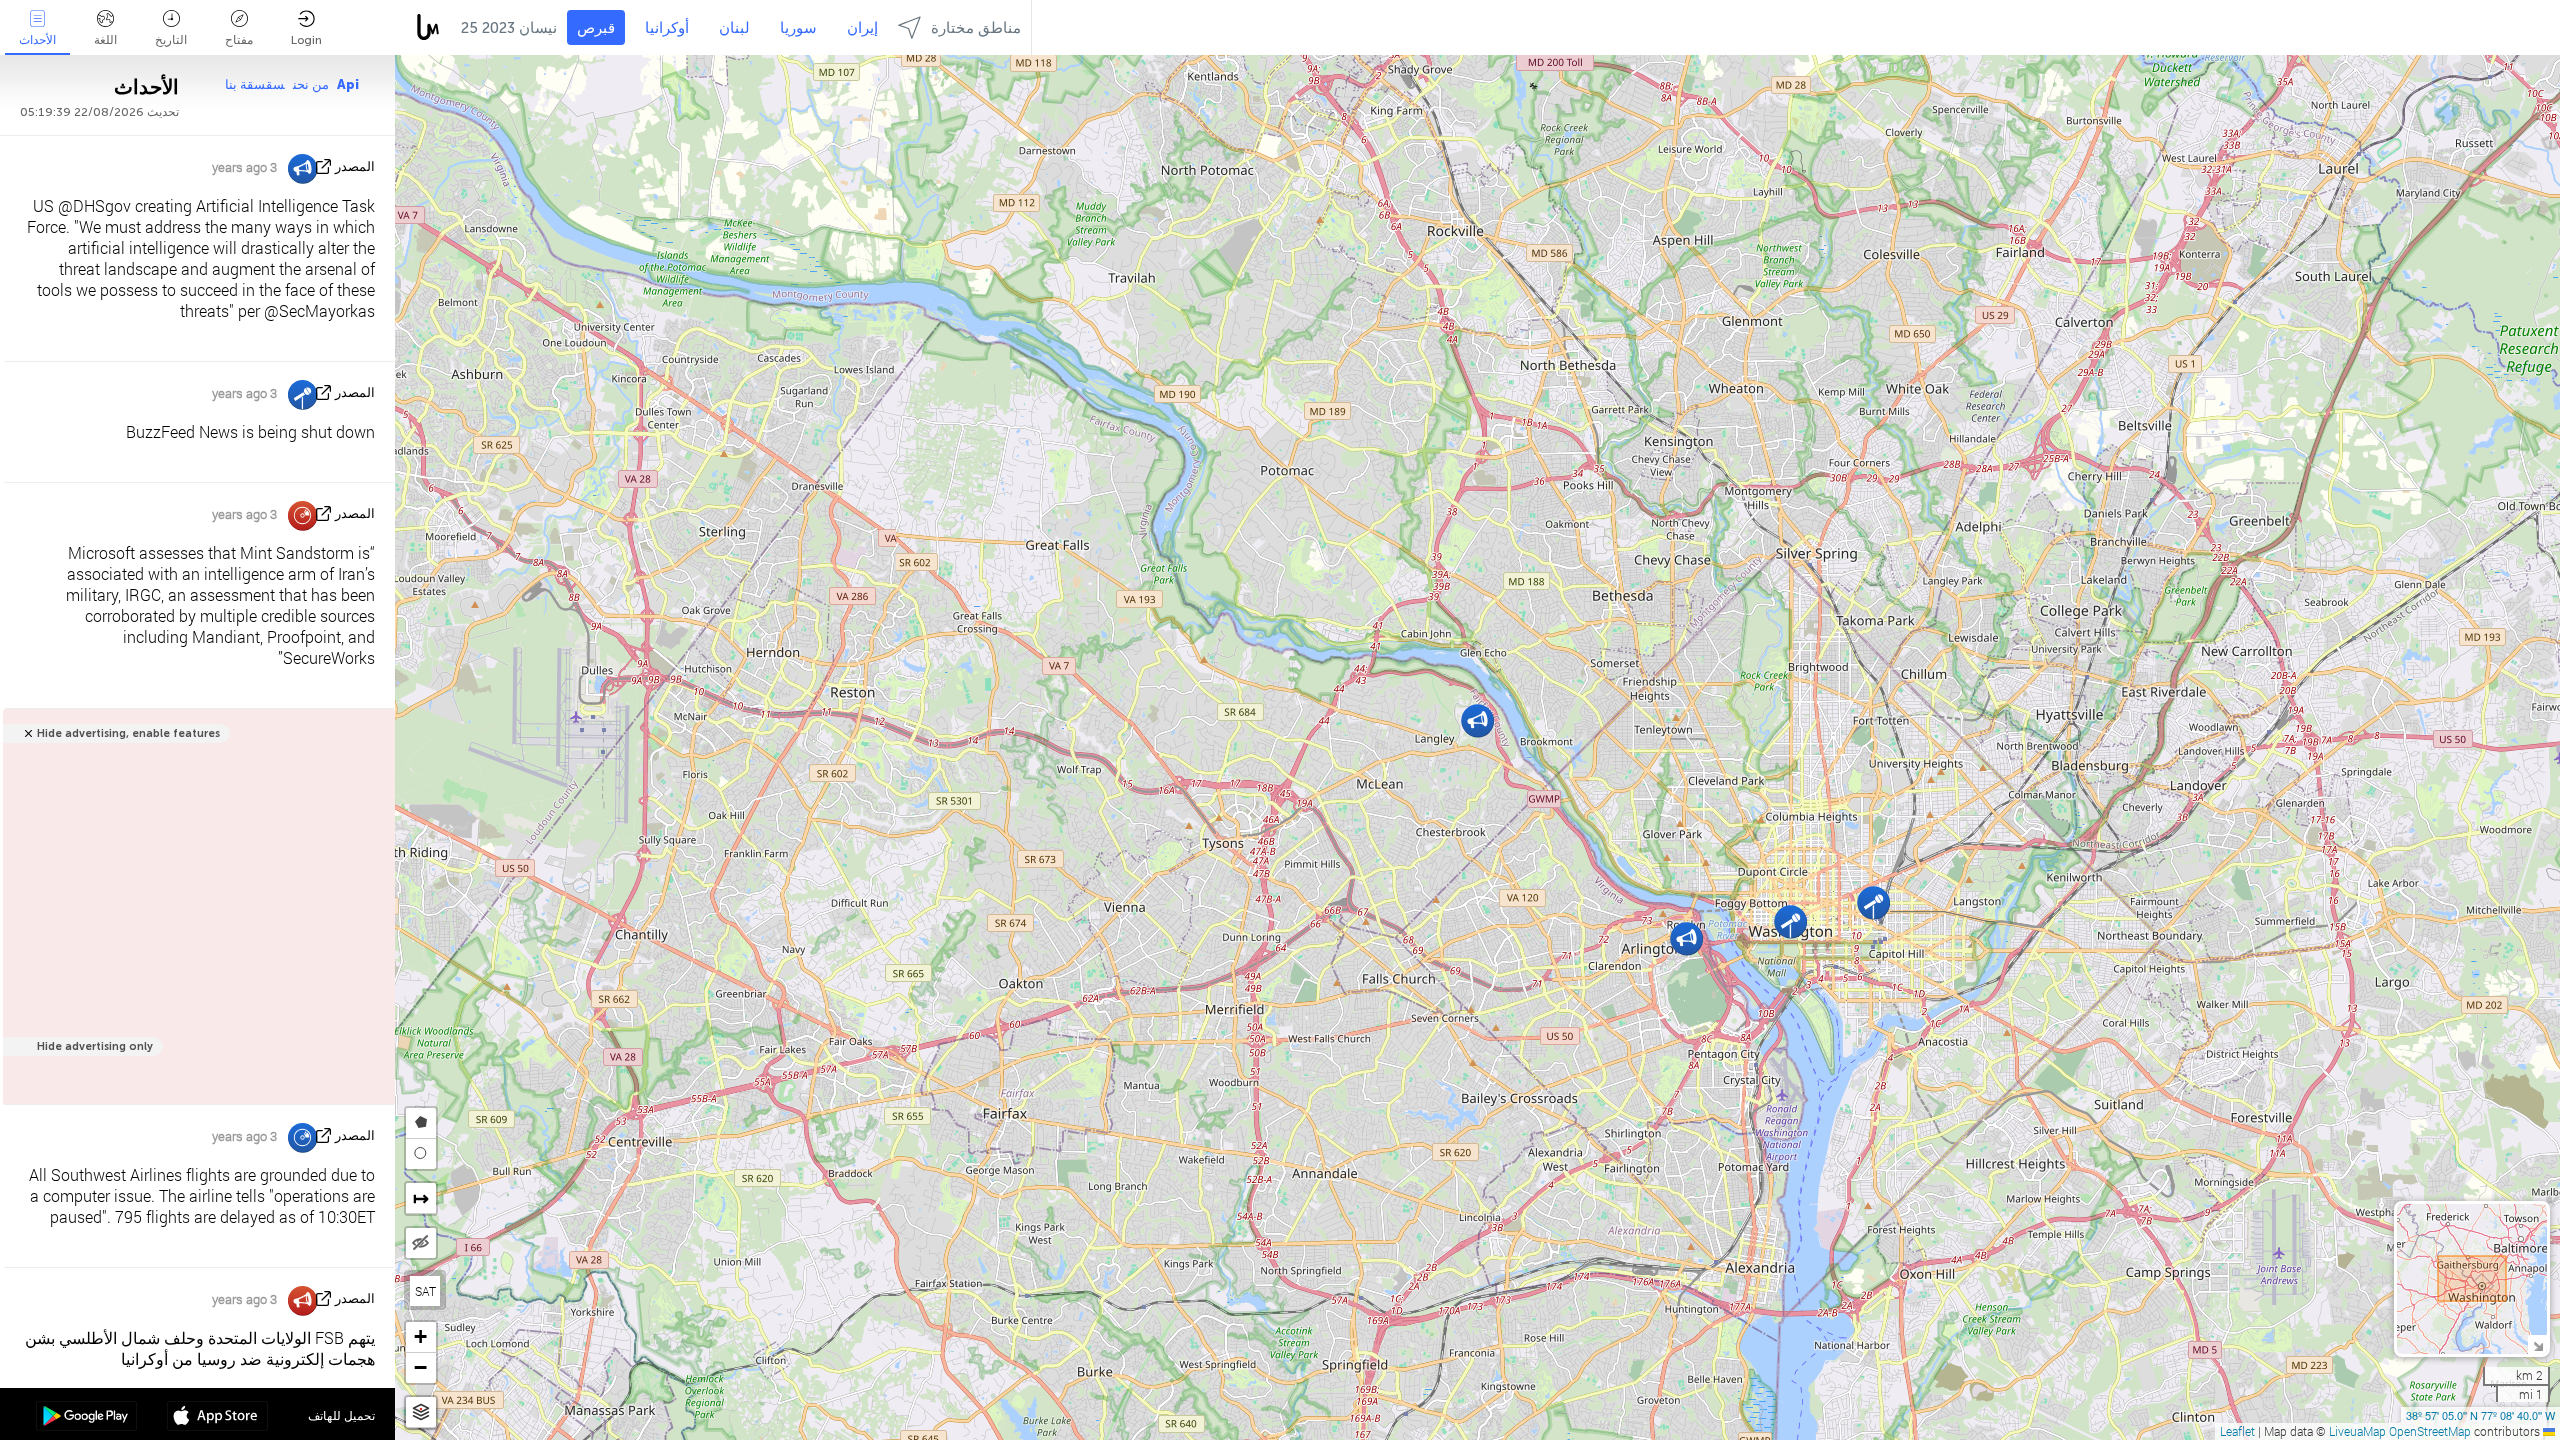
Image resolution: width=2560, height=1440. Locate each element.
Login (306, 40)
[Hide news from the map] (421, 1243)
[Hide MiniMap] (2537, 1344)
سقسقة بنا (255, 84)
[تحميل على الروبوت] (86, 1418)
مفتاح (239, 40)
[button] (1686, 938)
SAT (425, 1291)
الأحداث (37, 40)
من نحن (311, 84)
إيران (862, 28)
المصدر (355, 166)
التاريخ (171, 40)
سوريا (798, 28)
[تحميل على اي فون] (217, 1418)
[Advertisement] (195, 917)
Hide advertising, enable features (128, 733)
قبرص (596, 28)
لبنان (734, 28)
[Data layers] (421, 1412)
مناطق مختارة (976, 28)
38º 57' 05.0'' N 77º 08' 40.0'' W (2480, 1415)
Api (348, 84)
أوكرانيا (667, 28)
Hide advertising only (95, 1046)
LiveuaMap (2357, 1431)
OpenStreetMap (2430, 1431)
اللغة (105, 40)
